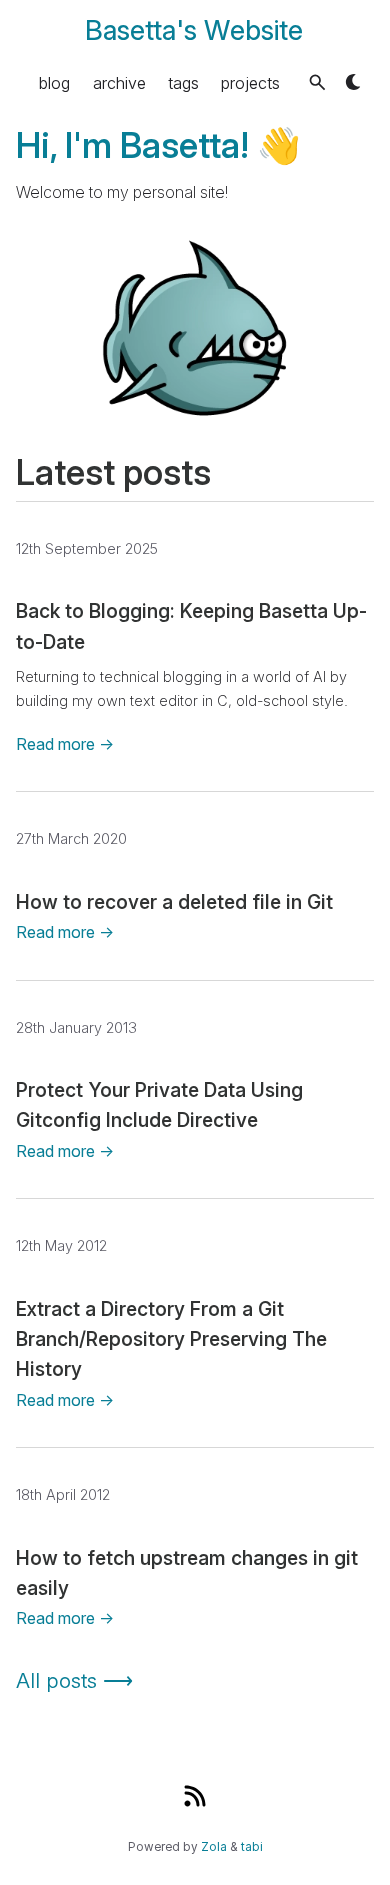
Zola (214, 1847)
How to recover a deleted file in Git (174, 902)
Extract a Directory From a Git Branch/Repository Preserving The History (171, 1339)
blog (54, 82)
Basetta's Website (194, 30)
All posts (74, 1680)
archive (119, 82)
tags (183, 82)
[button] (317, 82)
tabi (252, 1847)
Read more (65, 744)
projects (250, 82)
